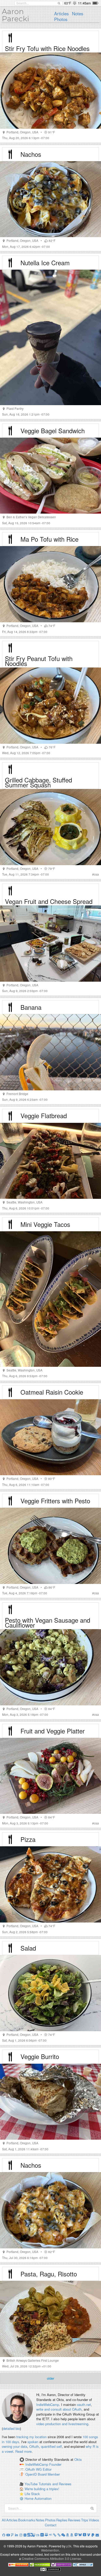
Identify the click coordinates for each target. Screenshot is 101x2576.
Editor (47, 2469)
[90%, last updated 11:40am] (95, 3)
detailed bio (11, 2428)
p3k (69, 2546)
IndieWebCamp (48, 2405)
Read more (23, 2451)
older (51, 2378)
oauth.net (84, 2405)
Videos (94, 2520)
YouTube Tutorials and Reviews (48, 2484)
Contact (51, 2525)
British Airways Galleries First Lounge (33, 2360)
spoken (33, 2442)
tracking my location (31, 2437)
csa (96, 874)
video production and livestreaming (62, 2424)
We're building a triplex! (42, 2489)
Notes (78, 14)
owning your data (15, 2446)
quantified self (51, 2446)
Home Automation (38, 2498)
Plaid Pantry (15, 409)
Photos (61, 19)
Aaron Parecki (16, 15)
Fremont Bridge (17, 1094)
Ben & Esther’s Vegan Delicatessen (31, 517)
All (4, 2520)
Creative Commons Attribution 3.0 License (51, 2558)
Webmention (50, 2550)
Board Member (49, 2474)
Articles (61, 14)
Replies (62, 2520)
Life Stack (32, 2494)
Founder (55, 2465)
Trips (85, 2520)
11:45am (84, 3)
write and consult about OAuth (59, 2409)
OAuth (34, 2446)
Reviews (74, 2520)
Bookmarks (27, 2520)
